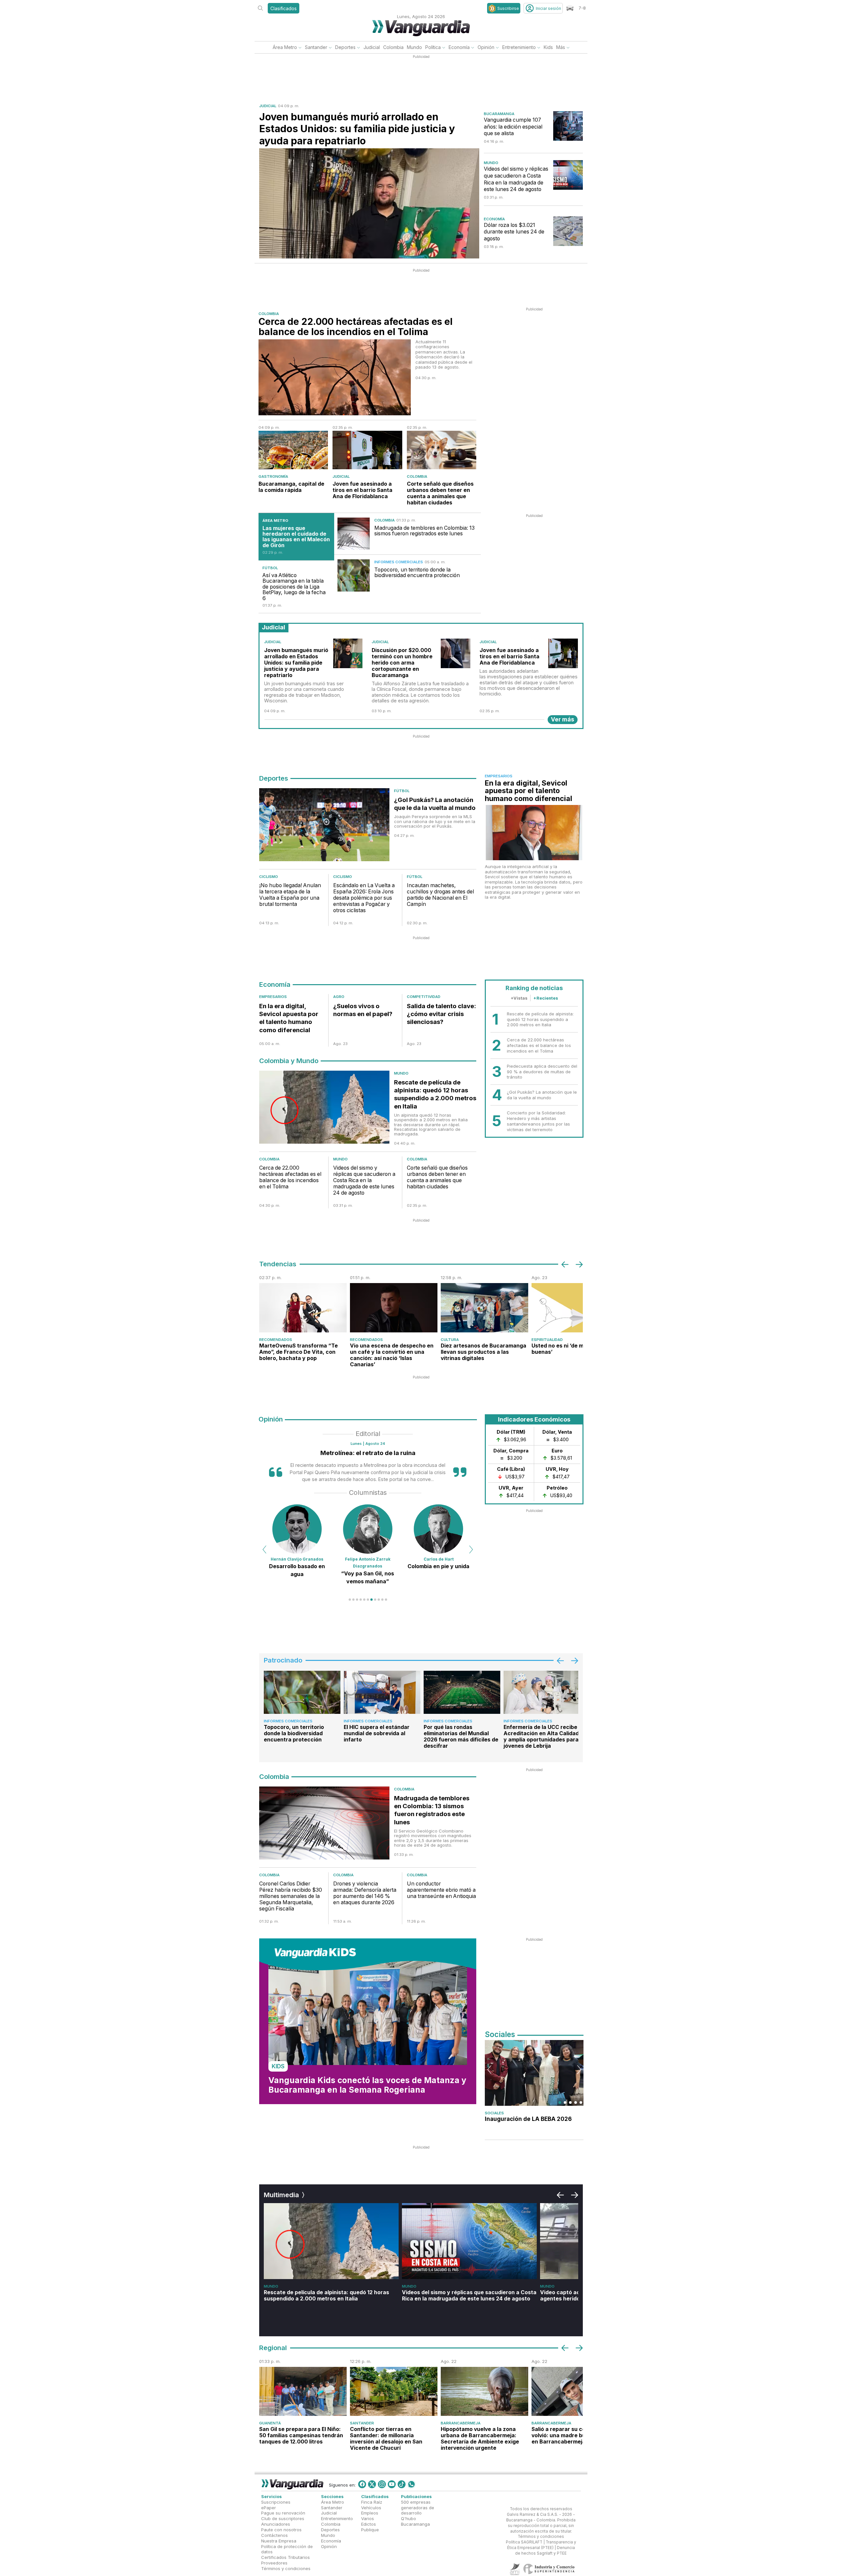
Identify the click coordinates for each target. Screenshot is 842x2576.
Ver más (563, 719)
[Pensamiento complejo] (368, 1529)
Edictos (369, 2524)
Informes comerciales (399, 562)
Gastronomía (273, 476)
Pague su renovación (283, 2513)
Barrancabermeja (461, 2423)
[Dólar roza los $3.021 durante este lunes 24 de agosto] (568, 231)
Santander (316, 47)
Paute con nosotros (281, 2530)
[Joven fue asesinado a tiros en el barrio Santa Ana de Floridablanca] (367, 450)
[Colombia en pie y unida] (297, 1529)
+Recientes (546, 998)
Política (433, 47)
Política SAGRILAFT (524, 2542)
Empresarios (499, 776)
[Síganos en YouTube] (392, 2484)
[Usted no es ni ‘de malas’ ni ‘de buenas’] (575, 1308)
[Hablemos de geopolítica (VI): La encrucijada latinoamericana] (438, 1529)
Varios (368, 2519)
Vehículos (371, 2508)
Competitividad (424, 997)
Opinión (486, 47)
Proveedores (274, 2563)
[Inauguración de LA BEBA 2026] (534, 2073)
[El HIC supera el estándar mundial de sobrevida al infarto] (382, 1692)
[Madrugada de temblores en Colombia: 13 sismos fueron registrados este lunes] (354, 534)
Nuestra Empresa (279, 2541)
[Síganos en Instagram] (382, 2484)
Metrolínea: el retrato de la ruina (368, 1453)
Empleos (370, 2513)
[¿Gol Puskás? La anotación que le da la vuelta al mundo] (324, 826)
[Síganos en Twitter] (372, 2484)
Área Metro (285, 47)
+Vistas (519, 998)
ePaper (269, 2508)
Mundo (414, 47)
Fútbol (270, 568)
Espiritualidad (547, 1340)
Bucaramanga (499, 114)
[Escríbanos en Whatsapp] (411, 2484)
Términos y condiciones (286, 2568)
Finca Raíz (372, 2502)
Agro (339, 997)
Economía (459, 47)
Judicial (372, 47)
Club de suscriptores (283, 2519)
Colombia (393, 47)
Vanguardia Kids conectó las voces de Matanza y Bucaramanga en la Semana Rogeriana (367, 2085)
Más (561, 47)
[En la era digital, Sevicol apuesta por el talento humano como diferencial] (534, 833)
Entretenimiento (519, 47)
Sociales (494, 2113)
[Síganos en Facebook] (362, 2484)
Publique (370, 2530)
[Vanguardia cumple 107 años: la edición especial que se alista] (568, 126)
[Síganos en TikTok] (402, 2484)
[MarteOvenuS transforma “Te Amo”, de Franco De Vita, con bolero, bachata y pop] (303, 1308)
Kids (548, 47)
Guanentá (270, 2423)
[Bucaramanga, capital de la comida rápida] (293, 450)
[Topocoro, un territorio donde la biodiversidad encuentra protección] (354, 575)
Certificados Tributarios (285, 2558)
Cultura (450, 1340)
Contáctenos (274, 2535)
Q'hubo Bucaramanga (415, 2522)
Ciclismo (269, 877)
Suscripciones (276, 2502)
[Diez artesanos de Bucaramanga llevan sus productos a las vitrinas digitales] (484, 1308)
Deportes (345, 47)
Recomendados (276, 1340)
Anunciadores (276, 2524)
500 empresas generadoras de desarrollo (418, 2508)
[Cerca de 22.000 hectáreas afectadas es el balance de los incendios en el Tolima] (335, 377)
